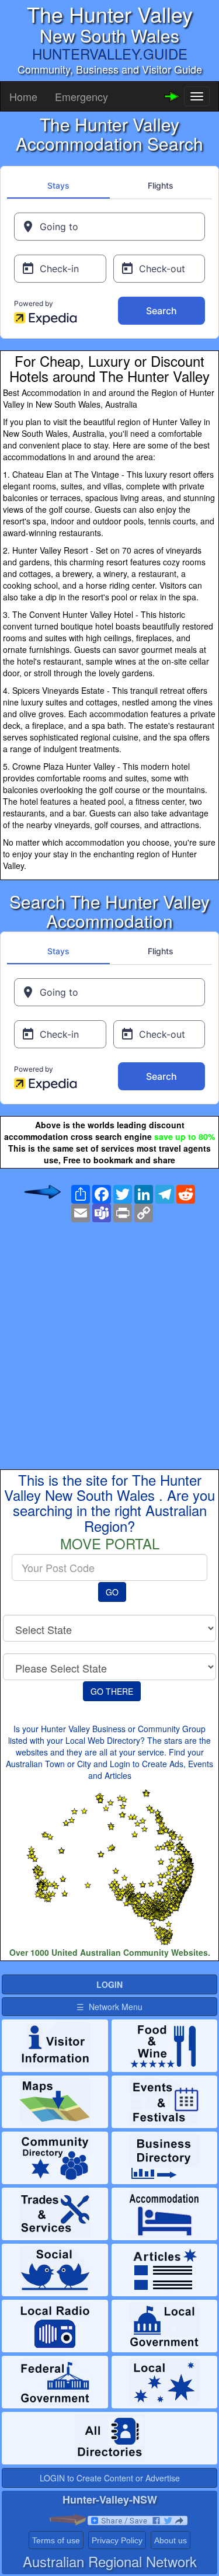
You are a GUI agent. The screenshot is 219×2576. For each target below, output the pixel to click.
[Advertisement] (109, 1336)
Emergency (81, 96)
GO (112, 1592)
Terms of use (56, 2540)
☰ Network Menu (109, 2007)
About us (171, 2540)
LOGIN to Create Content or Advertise (110, 2478)
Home (23, 96)
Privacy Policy (117, 2540)
